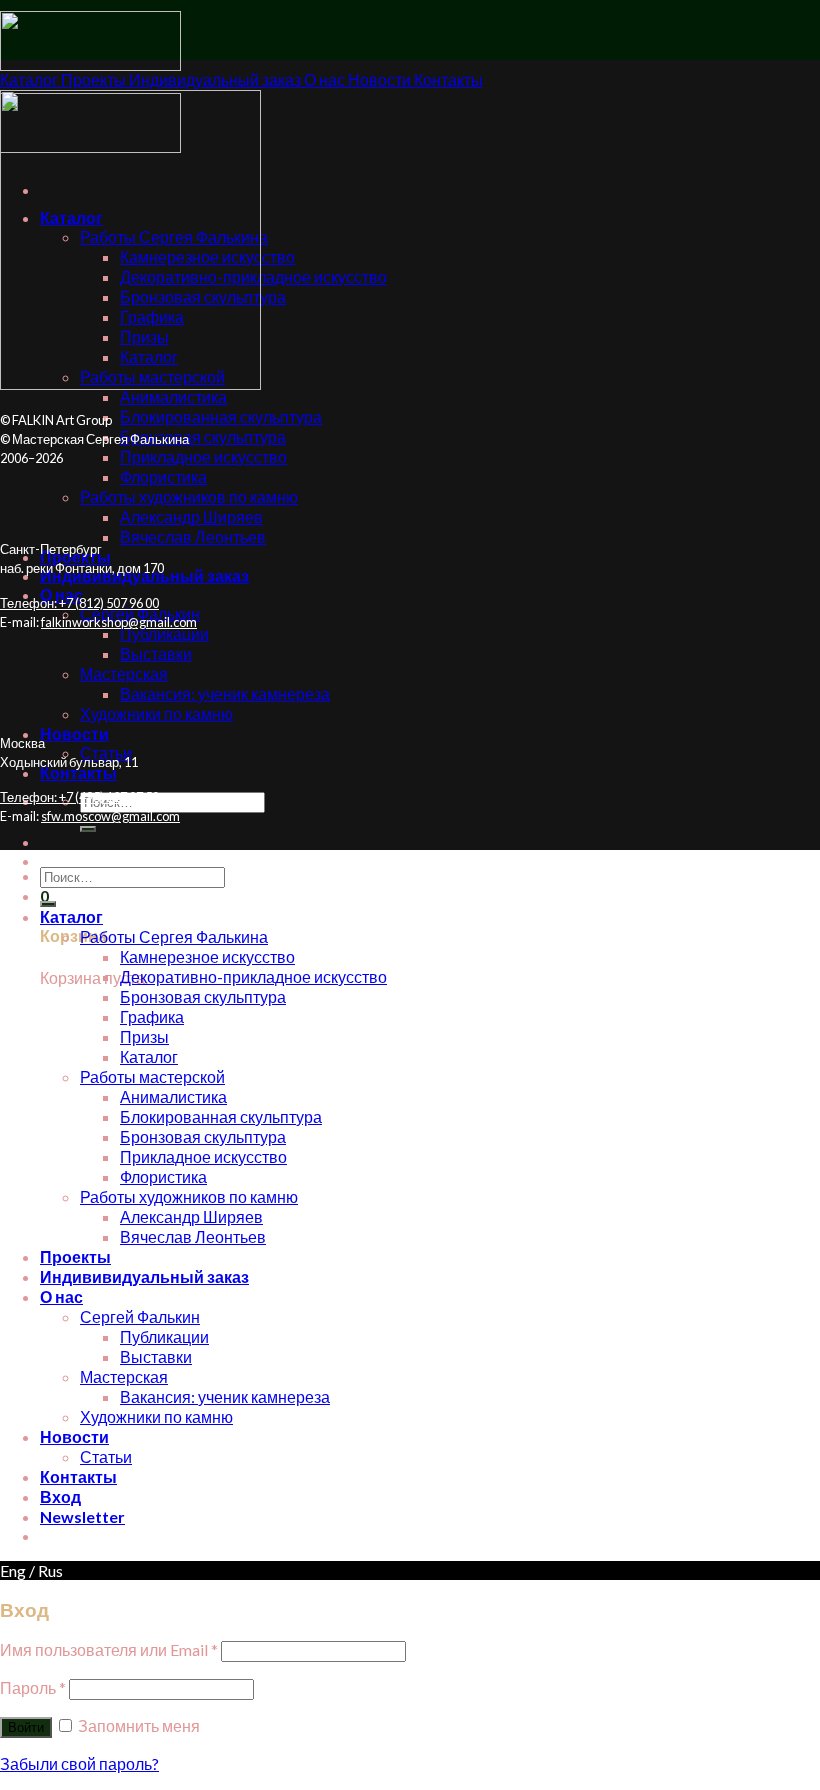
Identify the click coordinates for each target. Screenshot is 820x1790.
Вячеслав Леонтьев (193, 536)
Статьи (106, 1456)
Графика (152, 1016)
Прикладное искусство (203, 456)
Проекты (75, 1256)
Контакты (78, 772)
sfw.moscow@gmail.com (110, 816)
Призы (144, 1036)
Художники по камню (156, 713)
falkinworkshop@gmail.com (119, 622)
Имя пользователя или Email (109, 1649)
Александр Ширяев (191, 516)
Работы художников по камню (189, 496)
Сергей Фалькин (140, 1316)
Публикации (164, 633)
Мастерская (124, 673)
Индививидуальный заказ (144, 1276)
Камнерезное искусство (207, 956)
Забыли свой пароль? (79, 1763)
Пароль (33, 1687)
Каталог (71, 916)
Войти (26, 1727)
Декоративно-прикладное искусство (253, 976)
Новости (74, 733)
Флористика (163, 476)
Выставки (156, 653)
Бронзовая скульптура (203, 436)
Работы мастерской (152, 1076)
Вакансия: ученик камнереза (225, 693)
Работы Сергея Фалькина (174, 936)
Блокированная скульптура (221, 416)
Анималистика (173, 396)
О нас (61, 1296)
